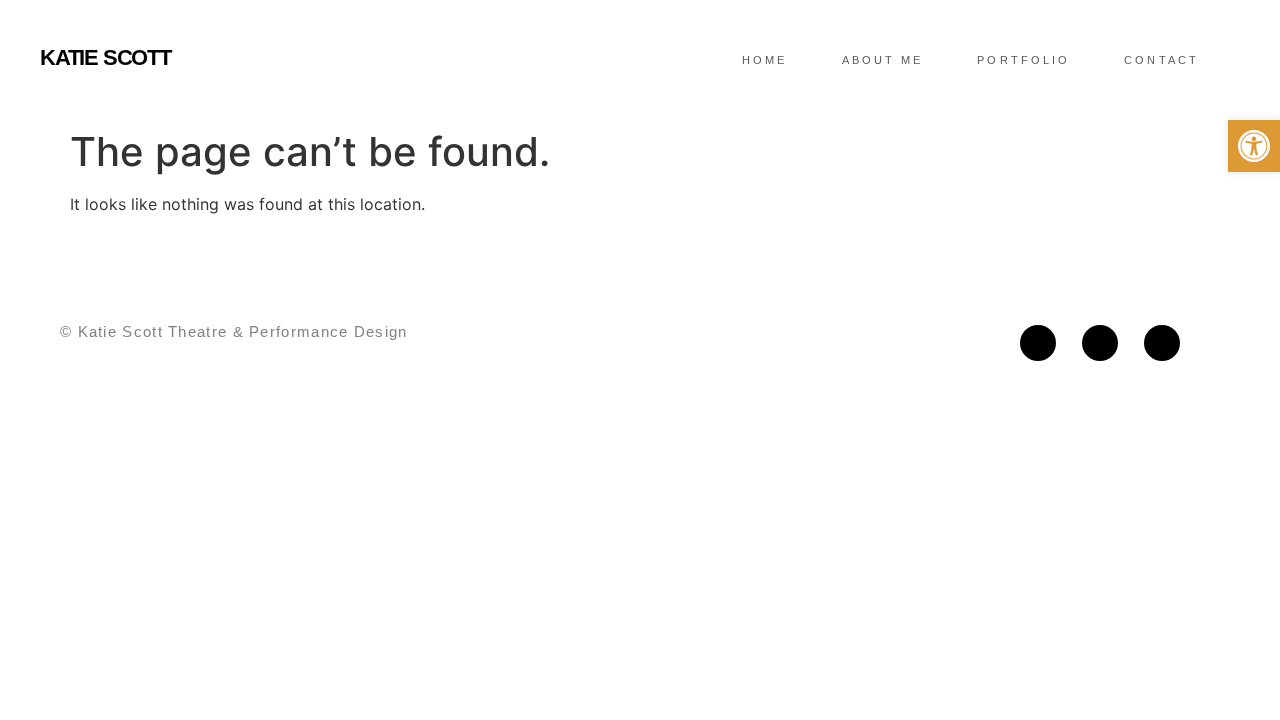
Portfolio (1023, 60)
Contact (1161, 60)
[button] (1254, 146)
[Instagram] (1162, 343)
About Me (883, 60)
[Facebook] (1038, 343)
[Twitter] (1100, 343)
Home (764, 60)
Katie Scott (105, 57)
